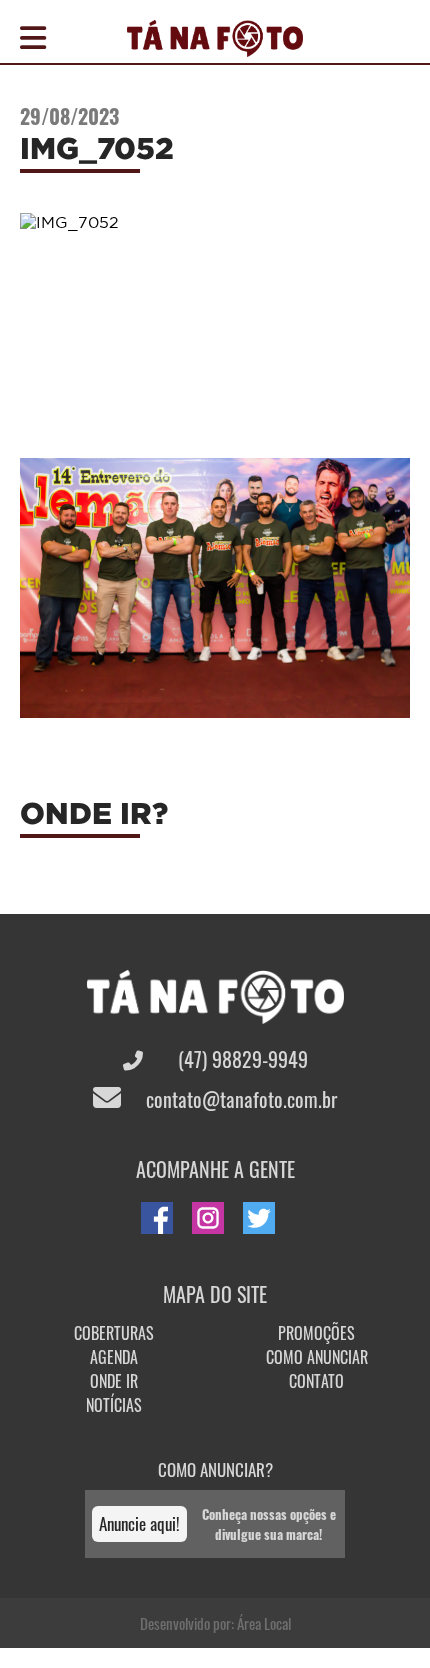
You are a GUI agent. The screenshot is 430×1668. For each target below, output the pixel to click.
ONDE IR (114, 1381)
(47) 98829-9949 (240, 1059)
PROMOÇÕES (316, 1333)
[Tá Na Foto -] (214, 45)
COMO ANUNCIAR (317, 1357)
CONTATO (316, 1381)
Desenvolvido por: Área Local (215, 1623)
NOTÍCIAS (114, 1405)
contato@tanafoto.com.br (239, 1099)
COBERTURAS (114, 1333)
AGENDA (114, 1357)
